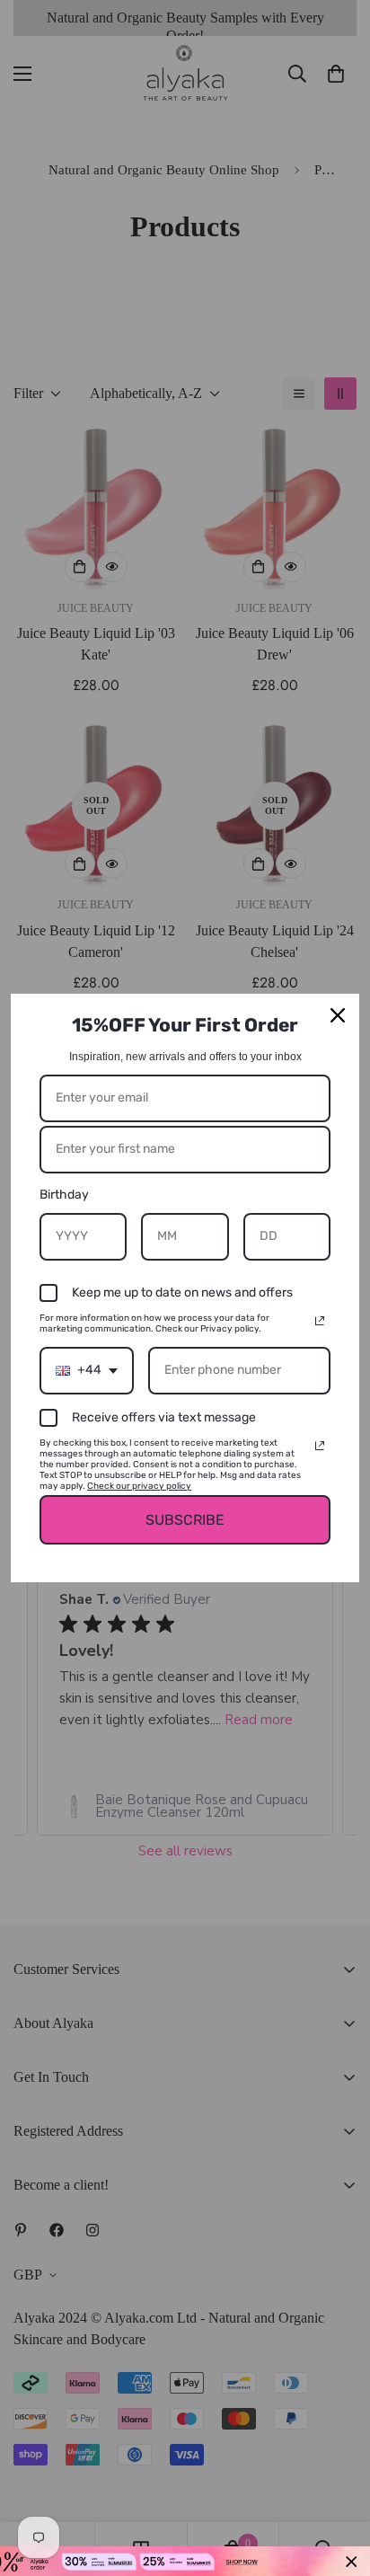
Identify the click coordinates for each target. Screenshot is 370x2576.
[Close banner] (352, 2561)
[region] (185, 2561)
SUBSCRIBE (185, 1520)
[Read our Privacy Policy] (320, 1321)
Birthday (64, 1195)
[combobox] (87, 1371)
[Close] (338, 1015)
